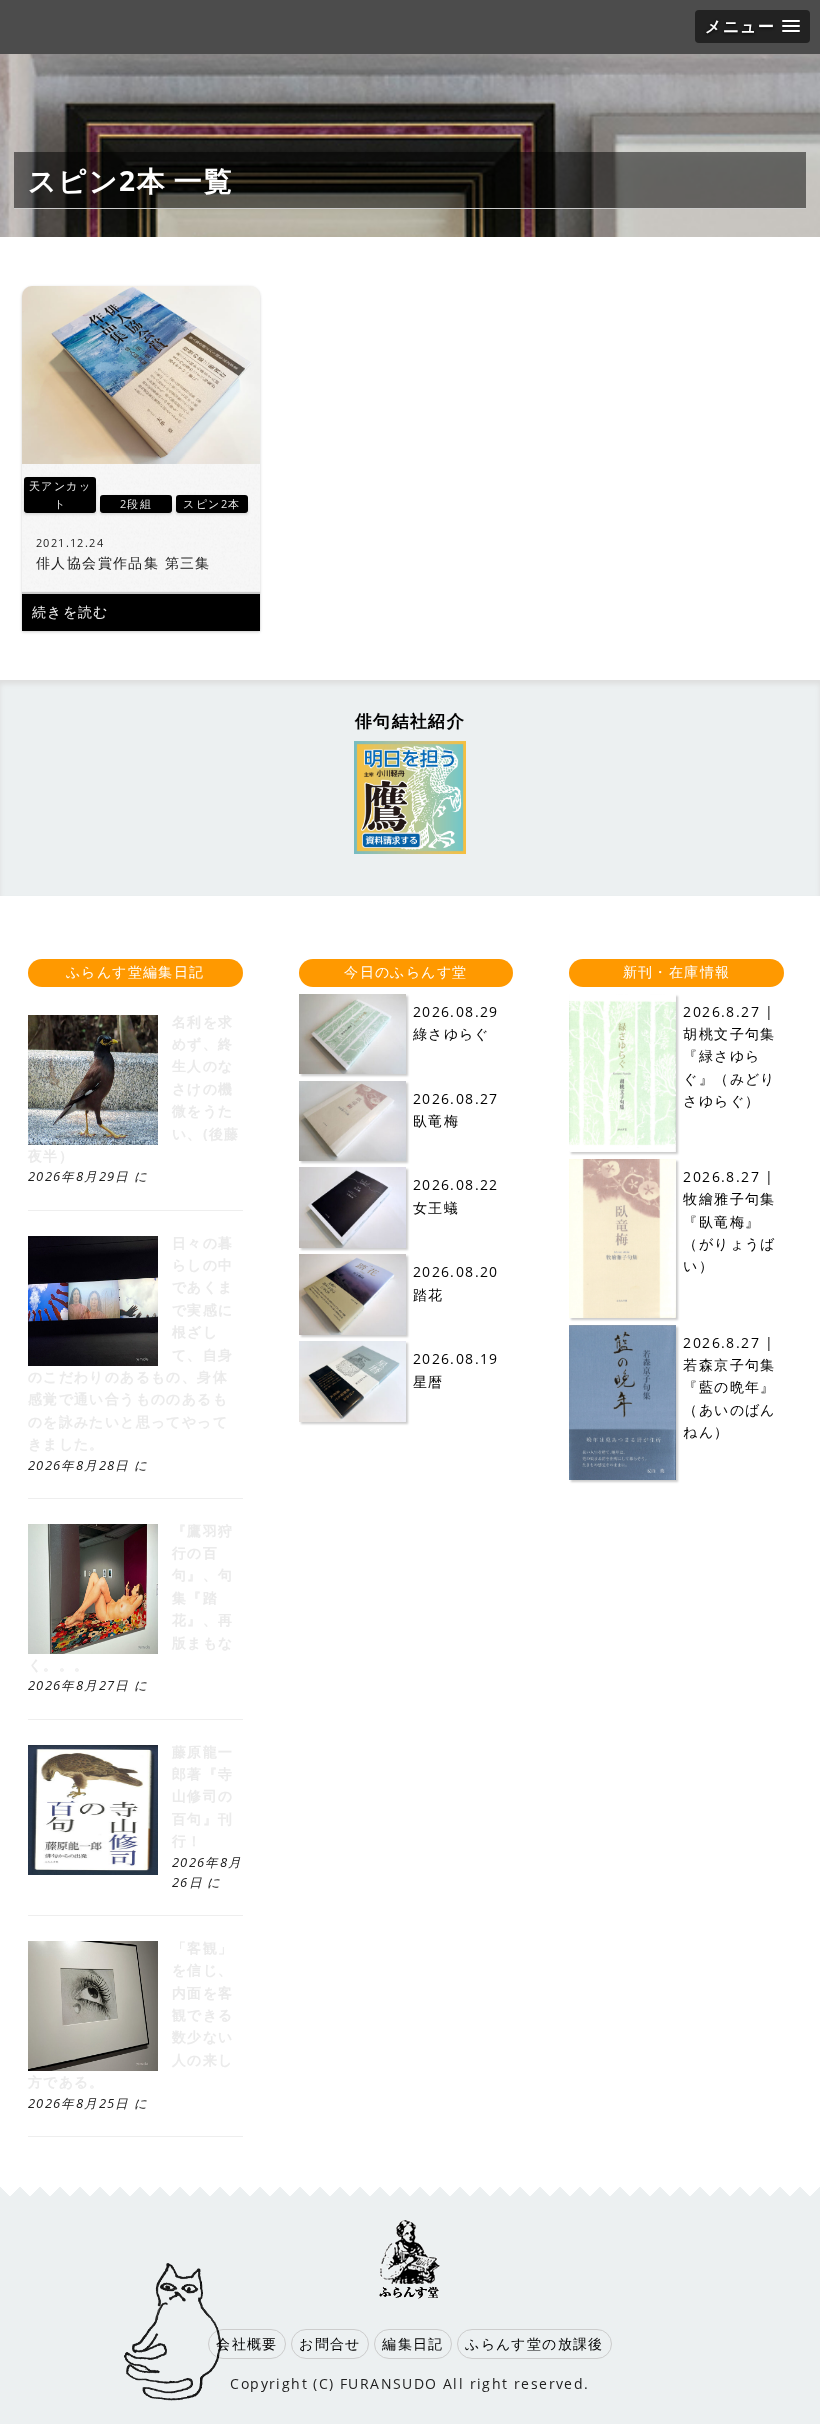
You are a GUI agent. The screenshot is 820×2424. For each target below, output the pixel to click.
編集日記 (413, 2343)
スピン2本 (211, 503)
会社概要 (247, 2343)
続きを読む (70, 611)
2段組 (136, 503)
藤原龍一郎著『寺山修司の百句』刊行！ (203, 1796)
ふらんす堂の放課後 (534, 2343)
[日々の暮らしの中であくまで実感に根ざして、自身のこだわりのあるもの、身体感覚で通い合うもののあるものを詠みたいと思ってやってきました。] (93, 1360)
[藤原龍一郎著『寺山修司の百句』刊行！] (93, 1869)
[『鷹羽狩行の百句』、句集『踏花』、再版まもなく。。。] (93, 1648)
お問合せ (330, 2343)
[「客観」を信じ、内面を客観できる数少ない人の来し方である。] (93, 2065)
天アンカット (60, 494)
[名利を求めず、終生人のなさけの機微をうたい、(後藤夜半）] (93, 1139)
